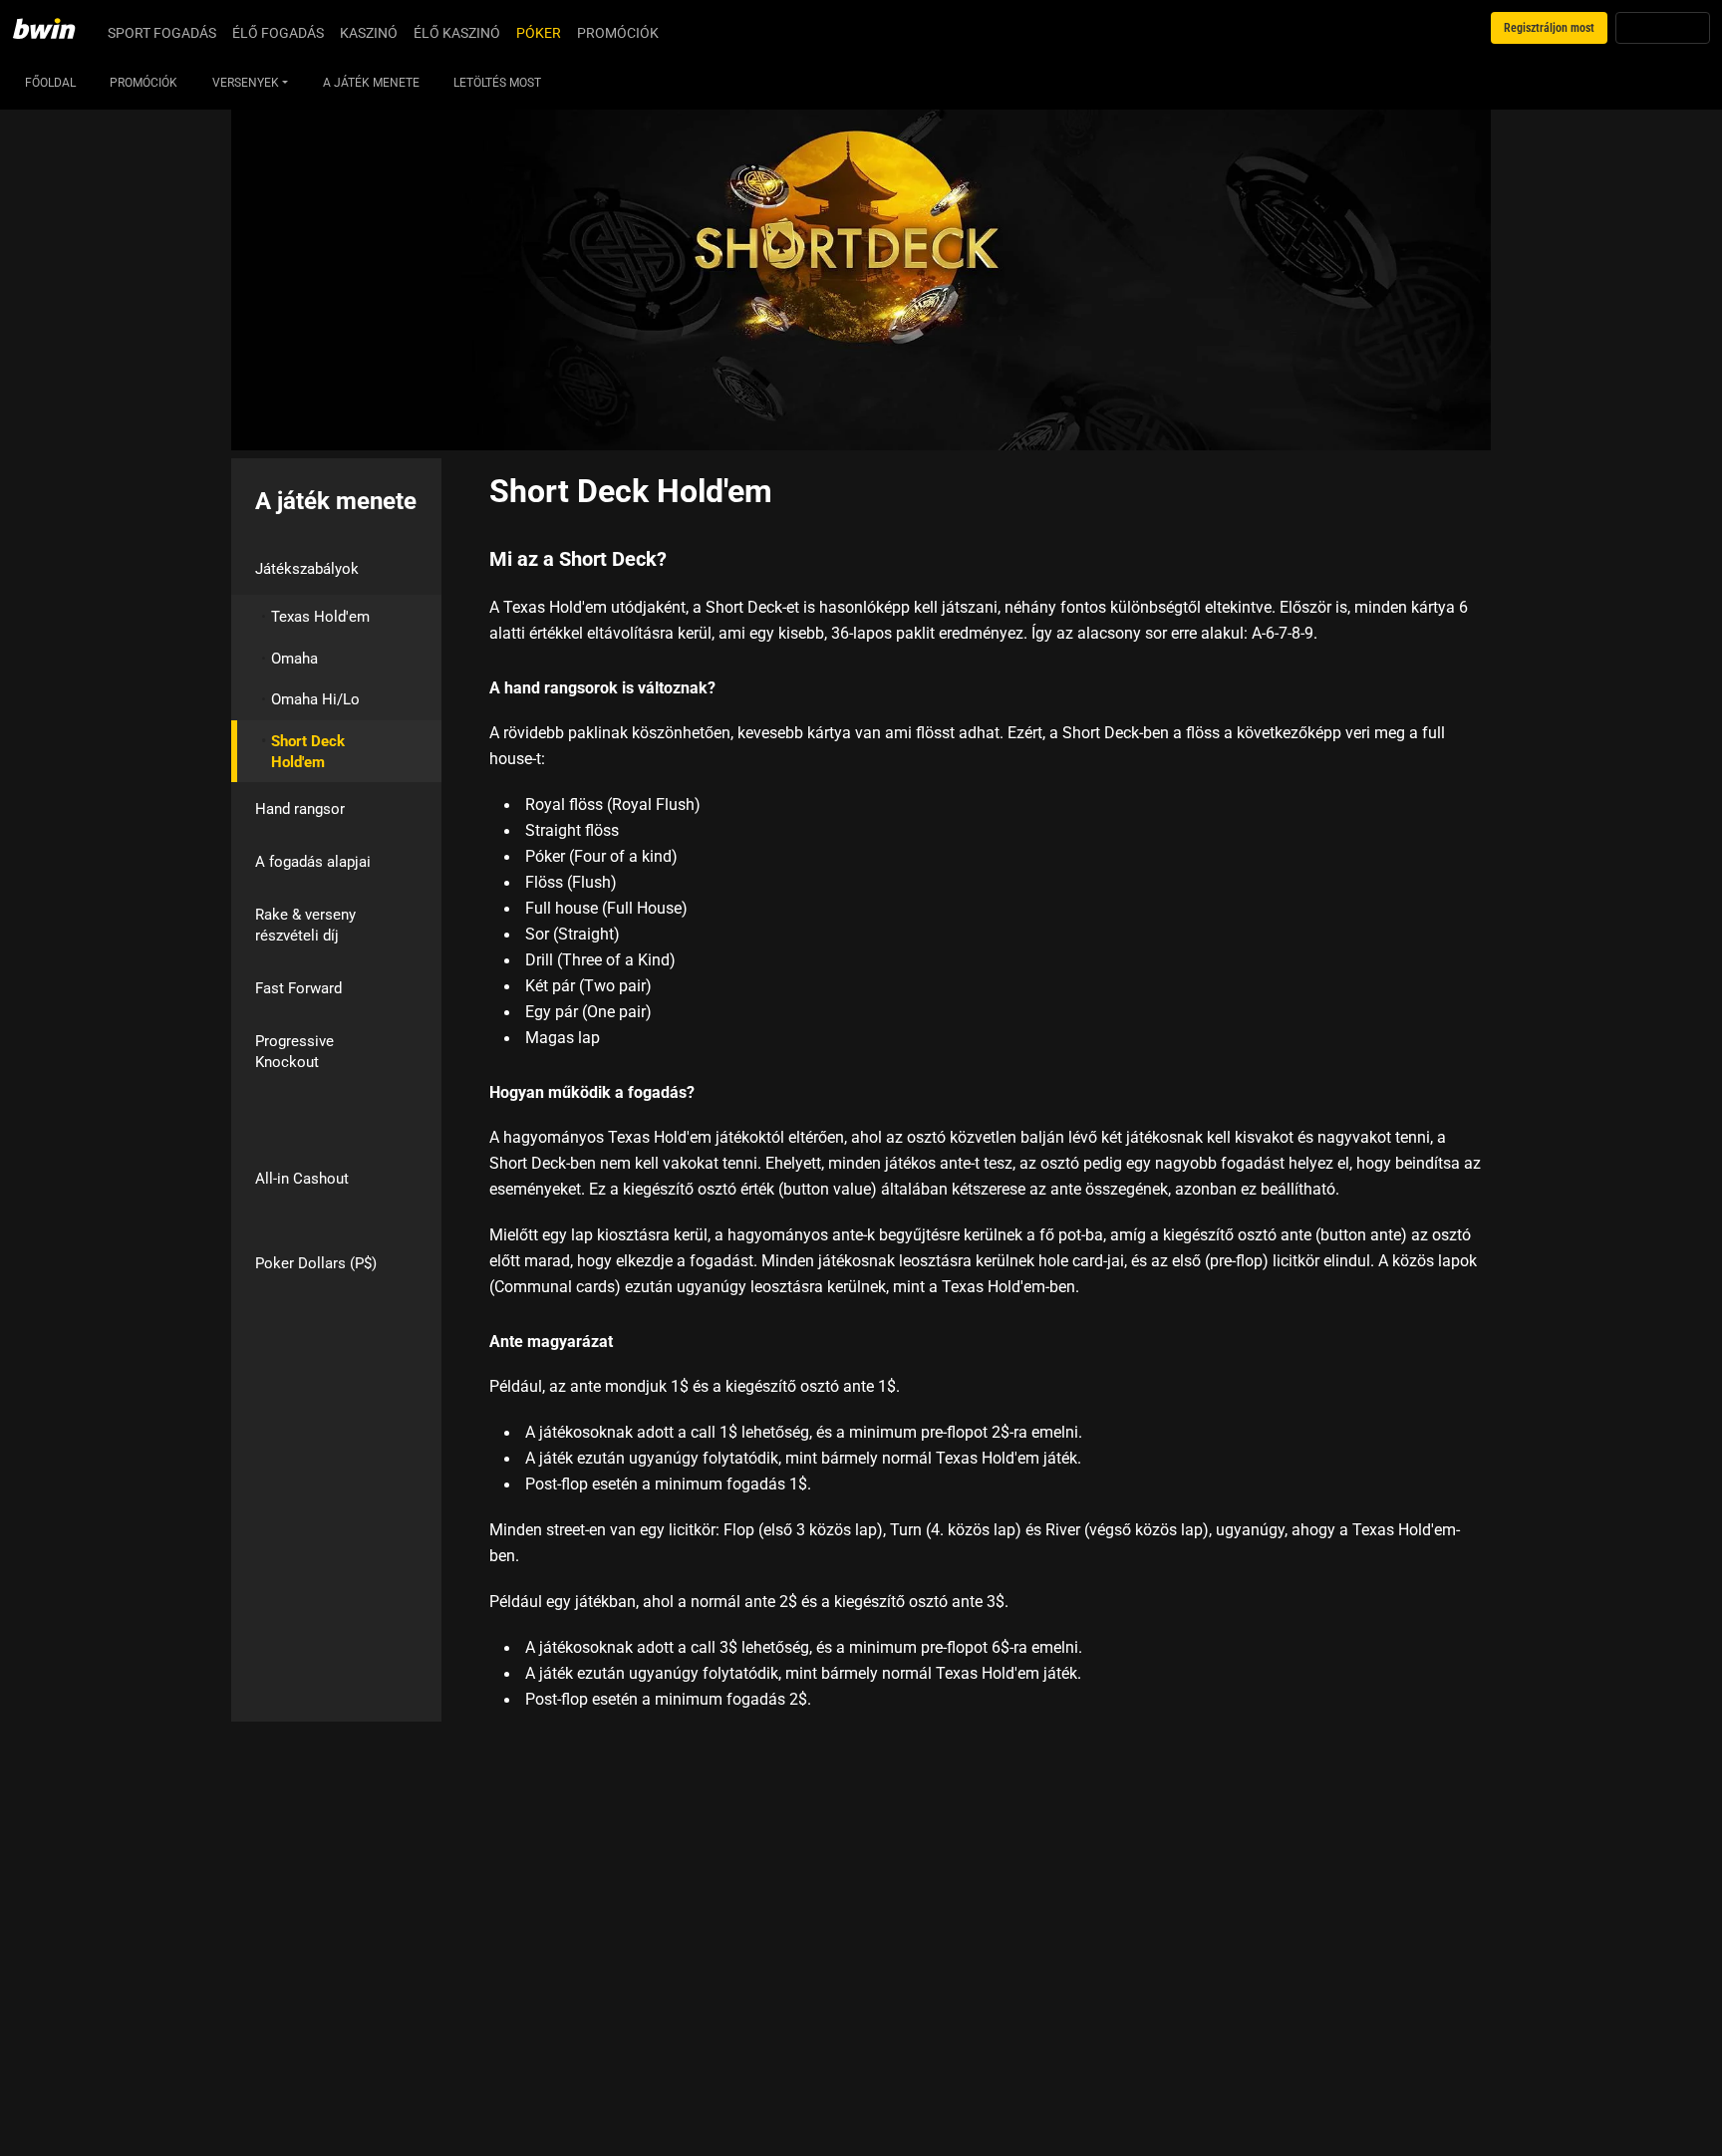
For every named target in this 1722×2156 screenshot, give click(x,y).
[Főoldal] (56, 28)
